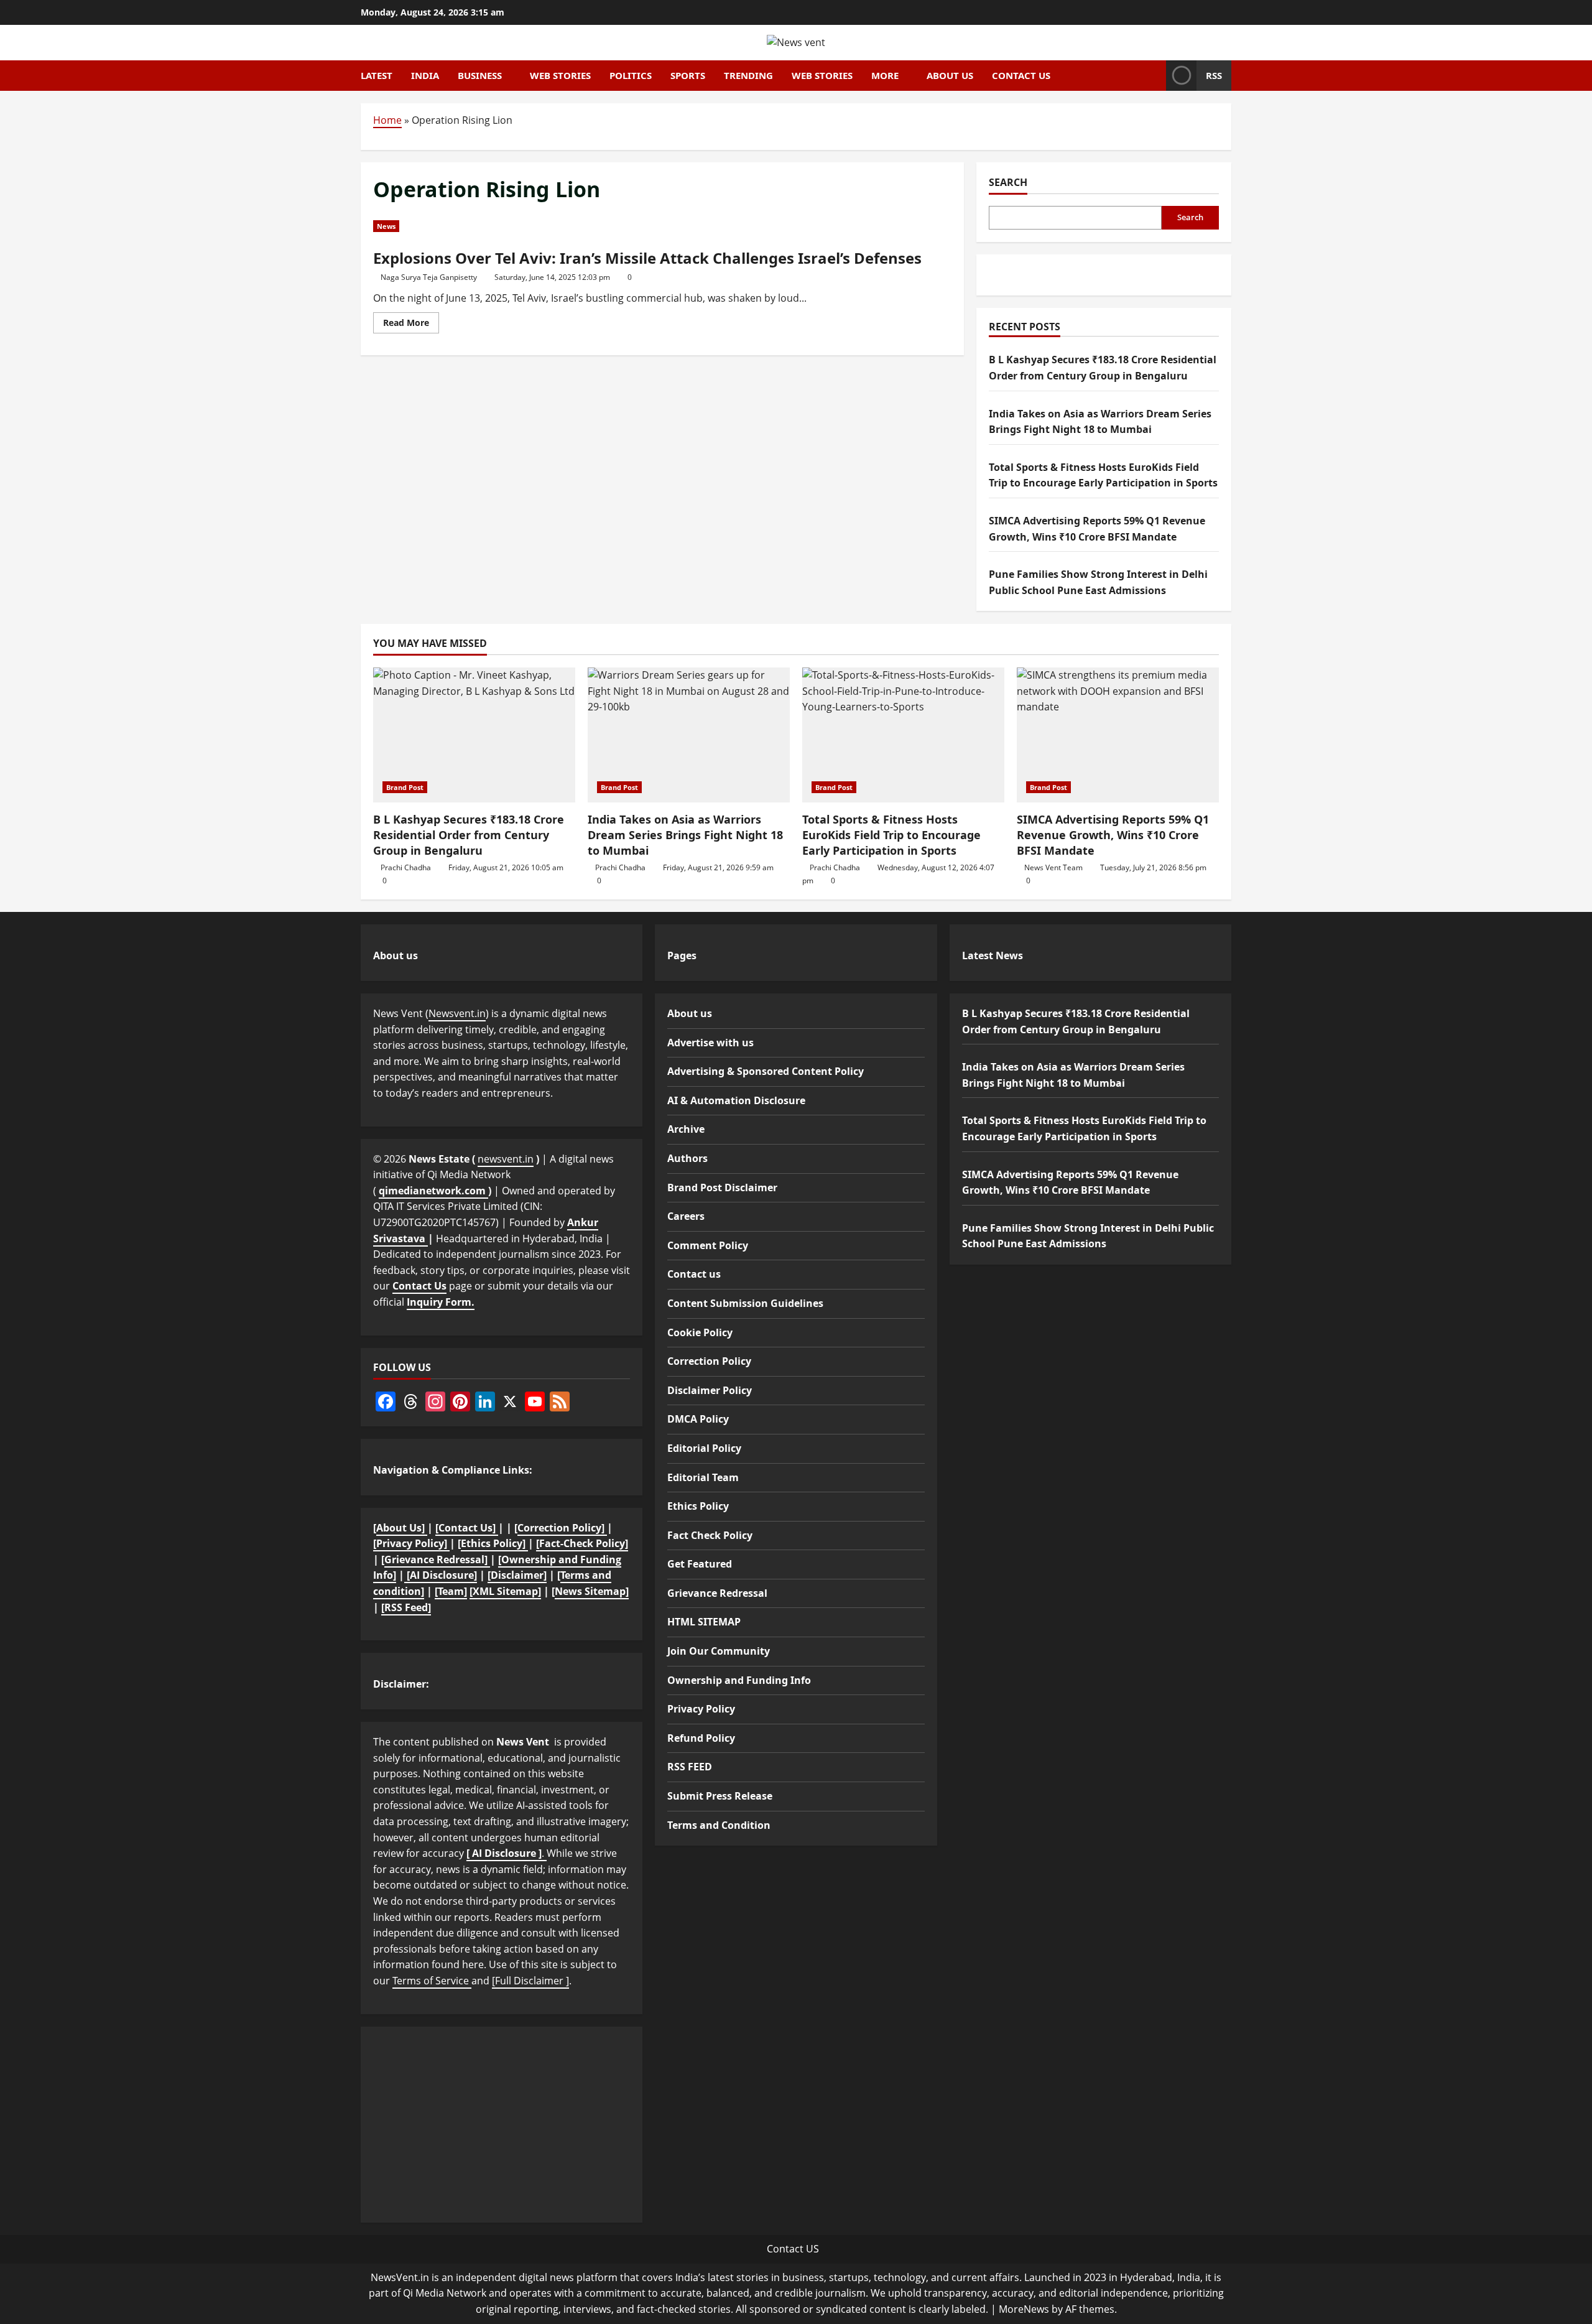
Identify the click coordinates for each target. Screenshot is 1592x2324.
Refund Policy (701, 1738)
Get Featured (700, 1564)
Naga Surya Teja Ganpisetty (429, 277)
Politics (631, 75)
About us (950, 75)
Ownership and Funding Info (739, 1680)
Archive (686, 1129)
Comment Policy (708, 1245)
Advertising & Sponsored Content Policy (766, 1071)
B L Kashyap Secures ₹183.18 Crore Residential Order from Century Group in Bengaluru (469, 835)
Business (480, 75)
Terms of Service (432, 1981)
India (425, 75)
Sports (688, 75)
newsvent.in (506, 1159)
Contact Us (419, 1286)
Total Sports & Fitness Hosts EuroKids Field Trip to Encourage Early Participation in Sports (891, 835)
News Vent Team (1053, 867)
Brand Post (405, 787)
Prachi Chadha (406, 867)
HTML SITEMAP (704, 1622)
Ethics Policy (698, 1506)
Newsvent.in (457, 1013)
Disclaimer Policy (710, 1390)
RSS (1214, 75)
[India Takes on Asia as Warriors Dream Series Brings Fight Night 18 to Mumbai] (689, 735)
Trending (748, 75)
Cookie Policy (700, 1332)
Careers (686, 1216)
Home (387, 120)
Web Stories (560, 75)
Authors (687, 1158)
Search (1008, 182)
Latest (377, 75)
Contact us (1021, 75)
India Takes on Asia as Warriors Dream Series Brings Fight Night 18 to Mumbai (685, 835)
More (885, 75)
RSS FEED (690, 1767)
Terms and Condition (719, 1825)
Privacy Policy (701, 1709)
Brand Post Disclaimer (722, 1188)
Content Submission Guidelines (745, 1303)
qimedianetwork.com (433, 1191)
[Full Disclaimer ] (530, 1981)
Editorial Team (703, 1477)
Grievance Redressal (717, 1593)
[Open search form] (1153, 75)
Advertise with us (710, 1043)
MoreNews (1024, 2309)
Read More (411, 325)
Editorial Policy (704, 1448)
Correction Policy (709, 1361)
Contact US (793, 2249)
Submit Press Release (720, 1796)
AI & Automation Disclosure (736, 1100)
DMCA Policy (698, 1419)
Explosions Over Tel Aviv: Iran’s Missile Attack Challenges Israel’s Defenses (647, 258)
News (386, 226)
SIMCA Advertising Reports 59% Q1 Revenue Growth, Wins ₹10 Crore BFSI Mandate (1113, 835)
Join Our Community (719, 1651)
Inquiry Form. (441, 1302)
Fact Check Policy (710, 1535)
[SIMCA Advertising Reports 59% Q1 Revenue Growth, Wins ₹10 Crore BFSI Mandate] (1118, 735)
